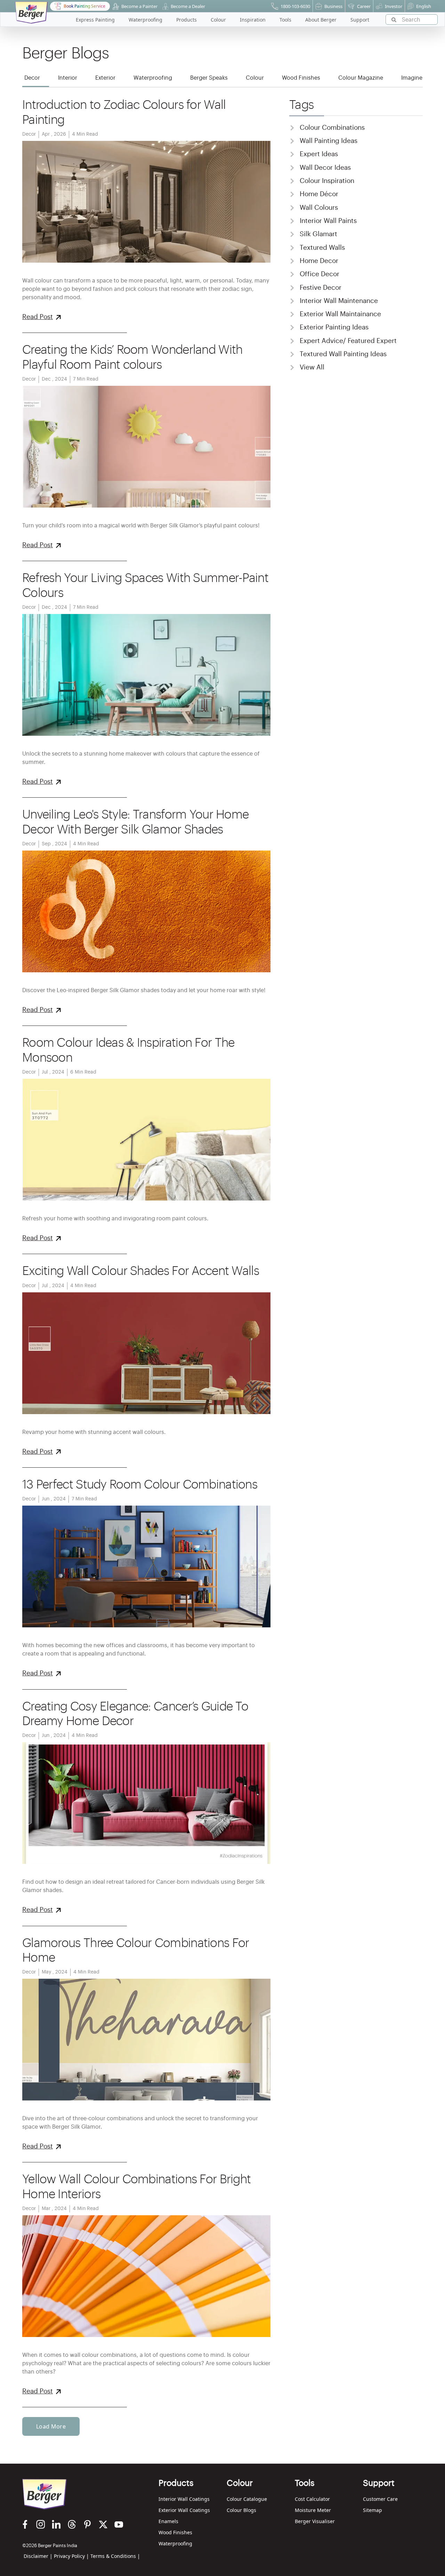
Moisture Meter (313, 2510)
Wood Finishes (175, 2532)
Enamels (168, 2521)
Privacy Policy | (71, 2556)
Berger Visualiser (315, 2521)
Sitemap (373, 2510)
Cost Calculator (312, 2499)
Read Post (38, 317)
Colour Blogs (241, 2510)
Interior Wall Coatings (184, 2499)
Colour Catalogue (247, 2499)
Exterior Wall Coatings (184, 2510)
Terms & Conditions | (115, 2556)
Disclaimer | (38, 2556)
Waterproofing (175, 2543)
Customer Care (380, 2499)
